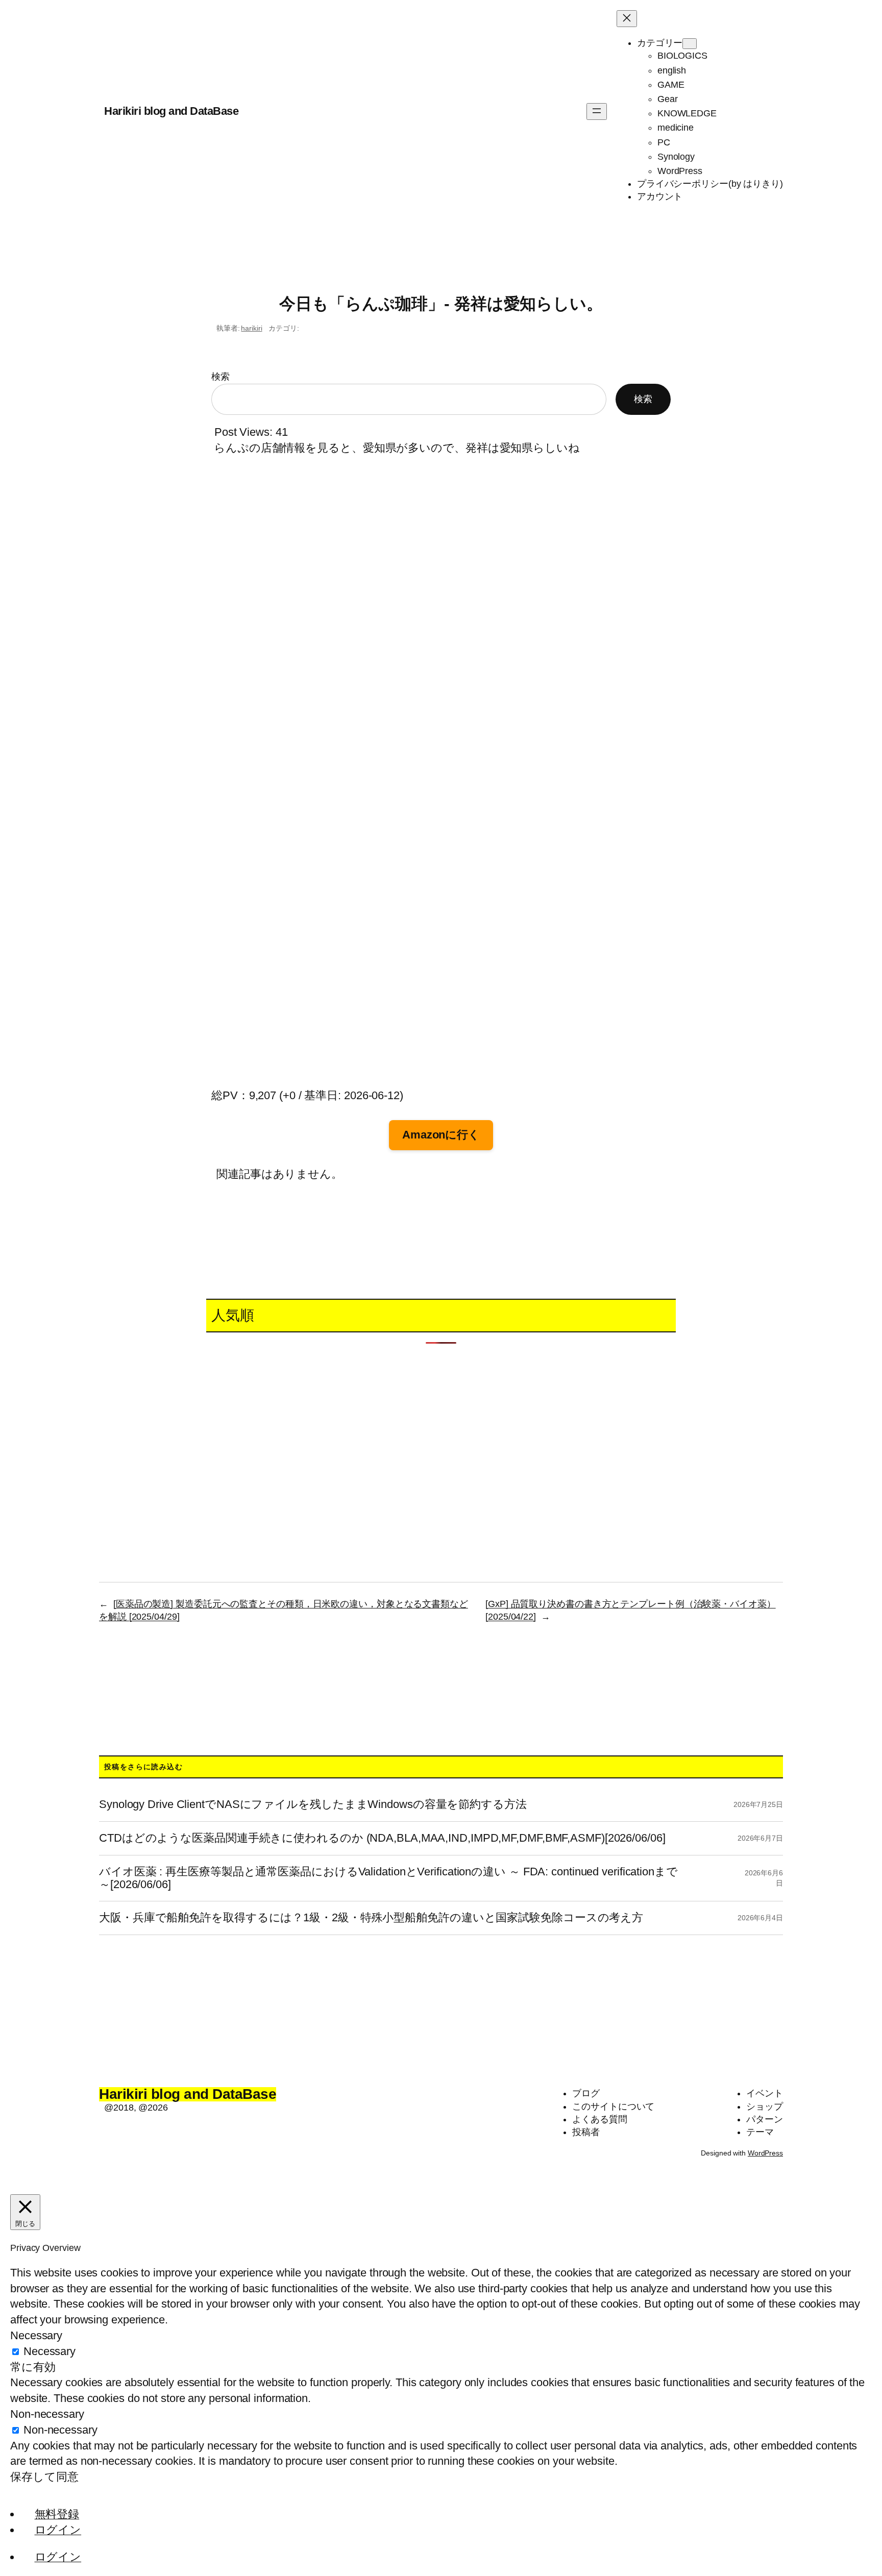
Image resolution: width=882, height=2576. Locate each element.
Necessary (50, 2351)
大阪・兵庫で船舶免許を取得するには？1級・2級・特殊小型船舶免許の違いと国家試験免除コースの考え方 (371, 1918)
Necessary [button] (36, 2335)
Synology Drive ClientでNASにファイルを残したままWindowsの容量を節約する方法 (313, 1804)
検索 (220, 377)
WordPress (765, 2153)
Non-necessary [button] (47, 2414)
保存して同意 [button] (44, 2477)
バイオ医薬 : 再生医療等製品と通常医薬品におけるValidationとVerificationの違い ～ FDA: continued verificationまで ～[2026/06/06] (388, 1878)
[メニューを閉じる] (627, 19)
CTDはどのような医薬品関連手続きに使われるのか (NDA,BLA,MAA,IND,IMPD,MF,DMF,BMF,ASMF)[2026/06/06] (382, 1838)
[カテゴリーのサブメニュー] (690, 44)
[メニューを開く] (597, 112)
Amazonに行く (441, 1135)
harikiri (251, 328)
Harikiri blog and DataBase (171, 111)
